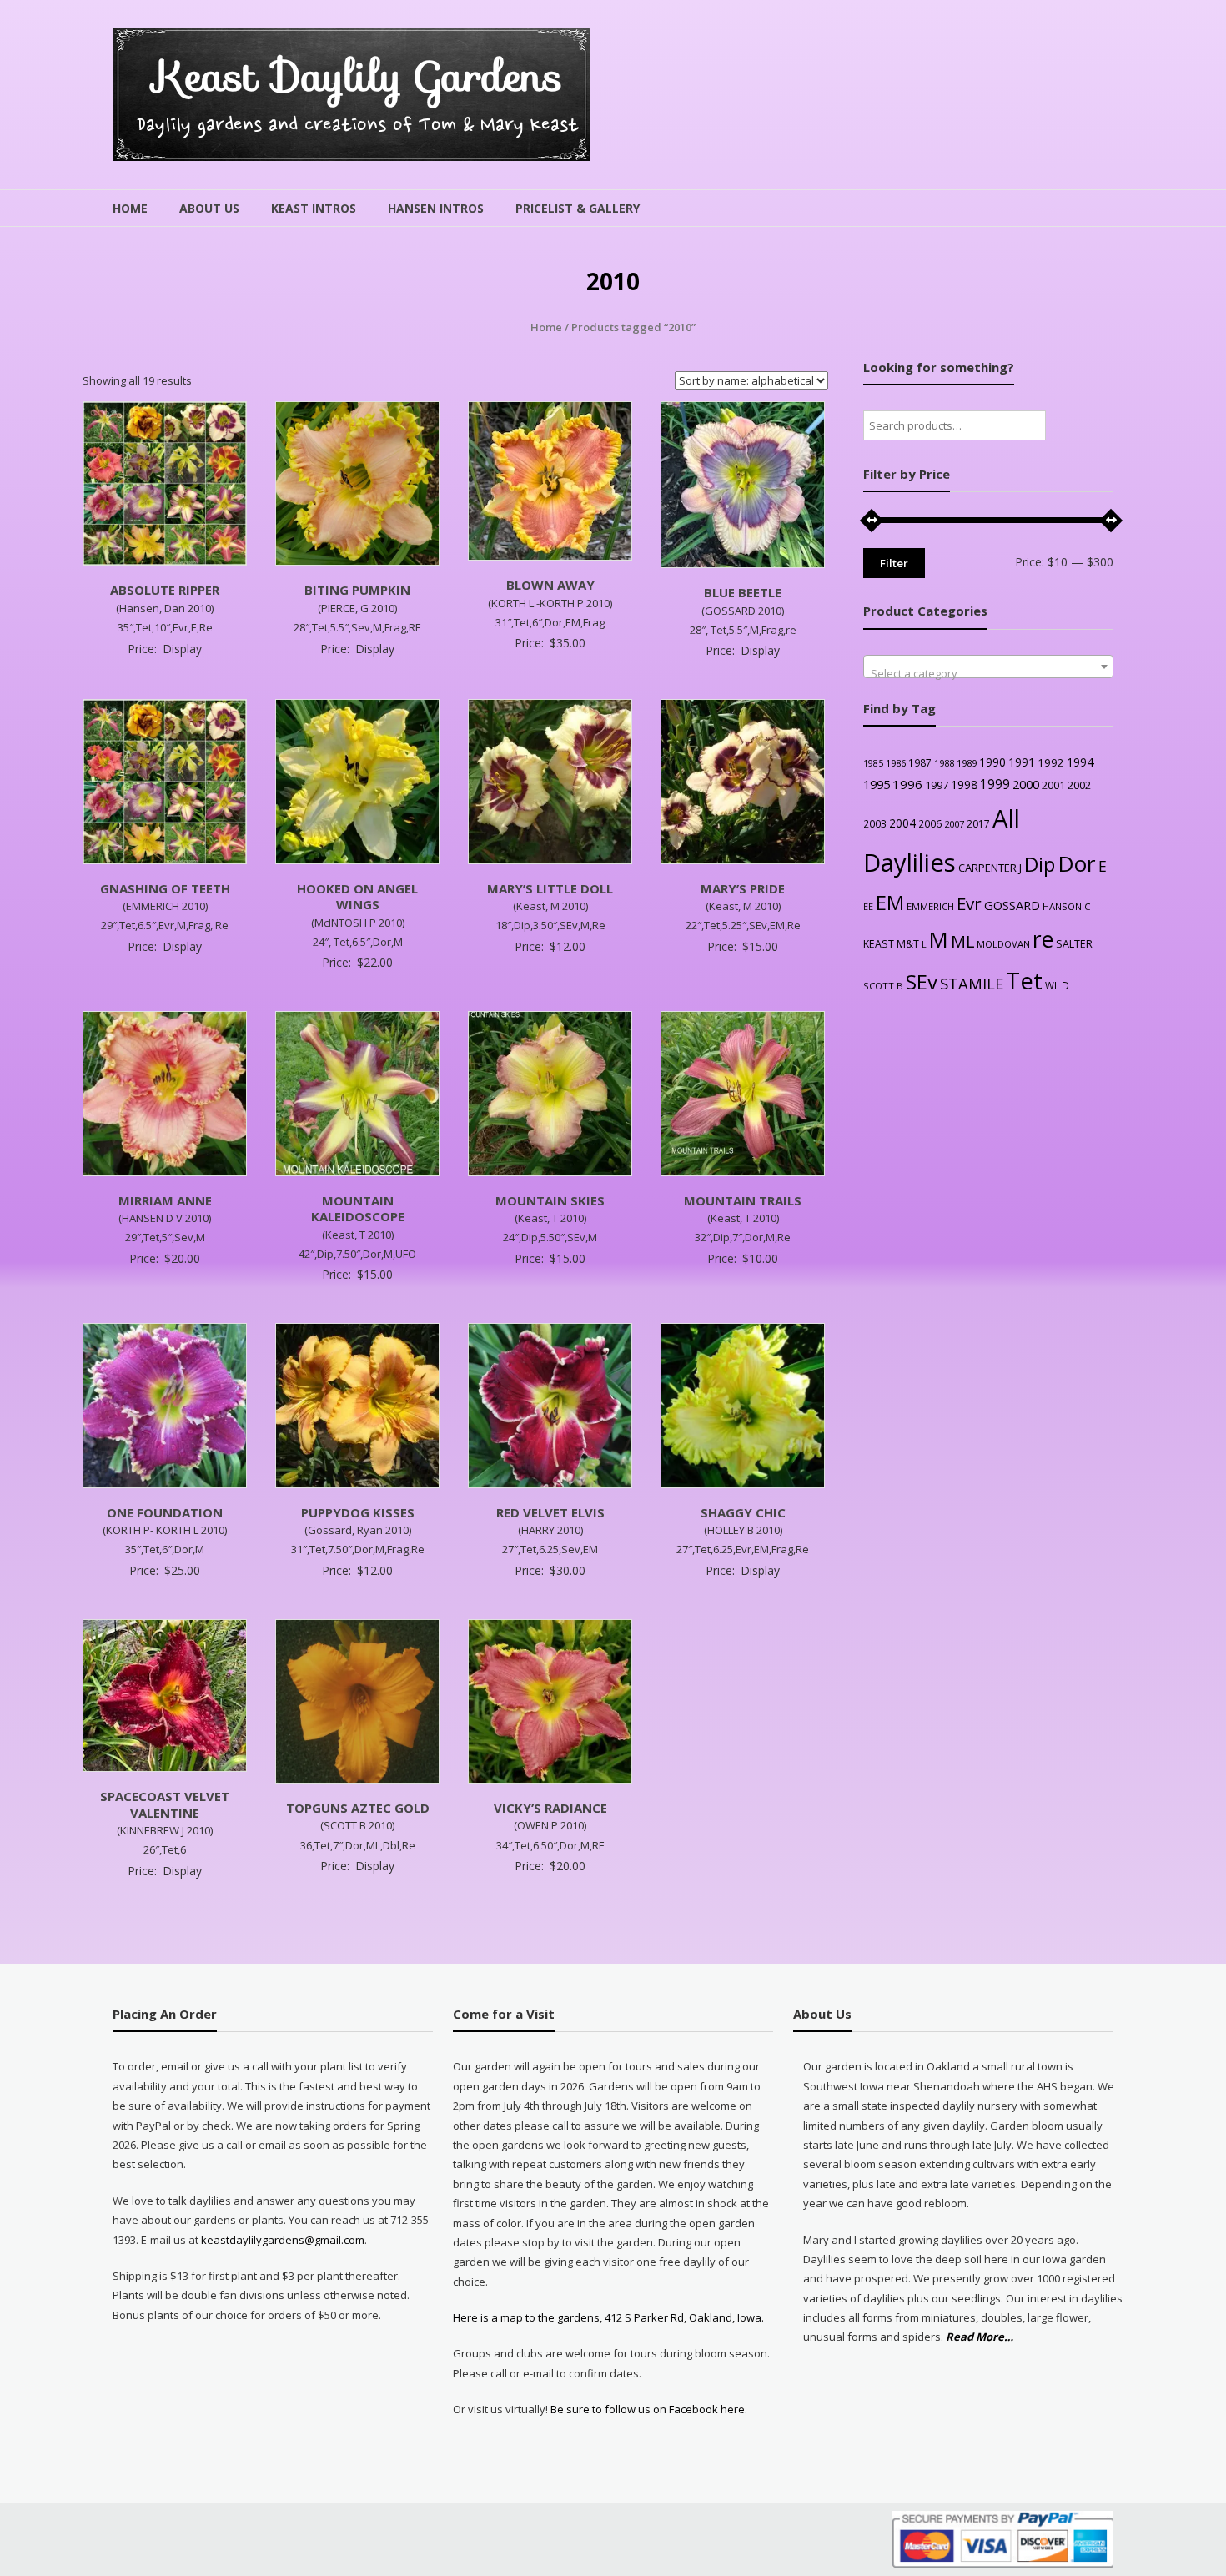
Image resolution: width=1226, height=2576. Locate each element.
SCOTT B (883, 986)
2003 (875, 823)
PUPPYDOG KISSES (358, 1512)
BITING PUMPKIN (357, 590)
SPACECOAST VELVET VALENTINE (165, 1804)
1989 (967, 763)
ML (962, 941)
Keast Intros (314, 208)
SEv (922, 981)
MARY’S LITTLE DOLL (550, 888)
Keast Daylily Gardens (358, 76)
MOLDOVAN (1003, 944)
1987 (920, 762)
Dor (1077, 863)
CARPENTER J (990, 868)
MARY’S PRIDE (743, 888)
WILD (1057, 985)
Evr (969, 903)
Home (130, 208)
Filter (894, 563)
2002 (1079, 785)
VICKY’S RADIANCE (550, 1808)
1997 (937, 785)
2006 (930, 823)
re (1043, 939)
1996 (907, 784)
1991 (1022, 762)
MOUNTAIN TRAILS (743, 1200)
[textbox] (988, 673)
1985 (873, 763)
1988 (944, 763)
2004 (902, 823)
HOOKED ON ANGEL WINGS (357, 897)
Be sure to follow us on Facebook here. (648, 2409)
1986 (896, 763)
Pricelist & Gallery (578, 208)
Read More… (980, 2337)
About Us (209, 208)
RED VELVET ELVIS (550, 1512)
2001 (1053, 785)
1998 (964, 785)
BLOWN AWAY (550, 585)
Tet (1024, 981)
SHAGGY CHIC (743, 1512)
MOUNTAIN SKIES (550, 1200)
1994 (1080, 762)
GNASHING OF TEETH (165, 888)
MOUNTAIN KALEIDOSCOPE (358, 1209)
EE (868, 906)
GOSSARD (1012, 905)
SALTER (1074, 944)
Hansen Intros (436, 208)
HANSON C (1066, 906)
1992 (1051, 762)
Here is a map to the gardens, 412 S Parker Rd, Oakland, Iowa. (608, 2317)
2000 (1026, 784)
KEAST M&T (891, 944)
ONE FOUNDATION (165, 1512)
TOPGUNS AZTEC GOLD (358, 1808)
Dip (1040, 864)
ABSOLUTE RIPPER (165, 590)
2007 (954, 824)
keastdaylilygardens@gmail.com (283, 2240)
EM (890, 903)
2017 (978, 824)
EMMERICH (930, 906)
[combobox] (988, 667)
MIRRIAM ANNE (165, 1200)
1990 (992, 762)
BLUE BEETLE (743, 592)
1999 (995, 784)
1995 (877, 785)
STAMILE (972, 983)
